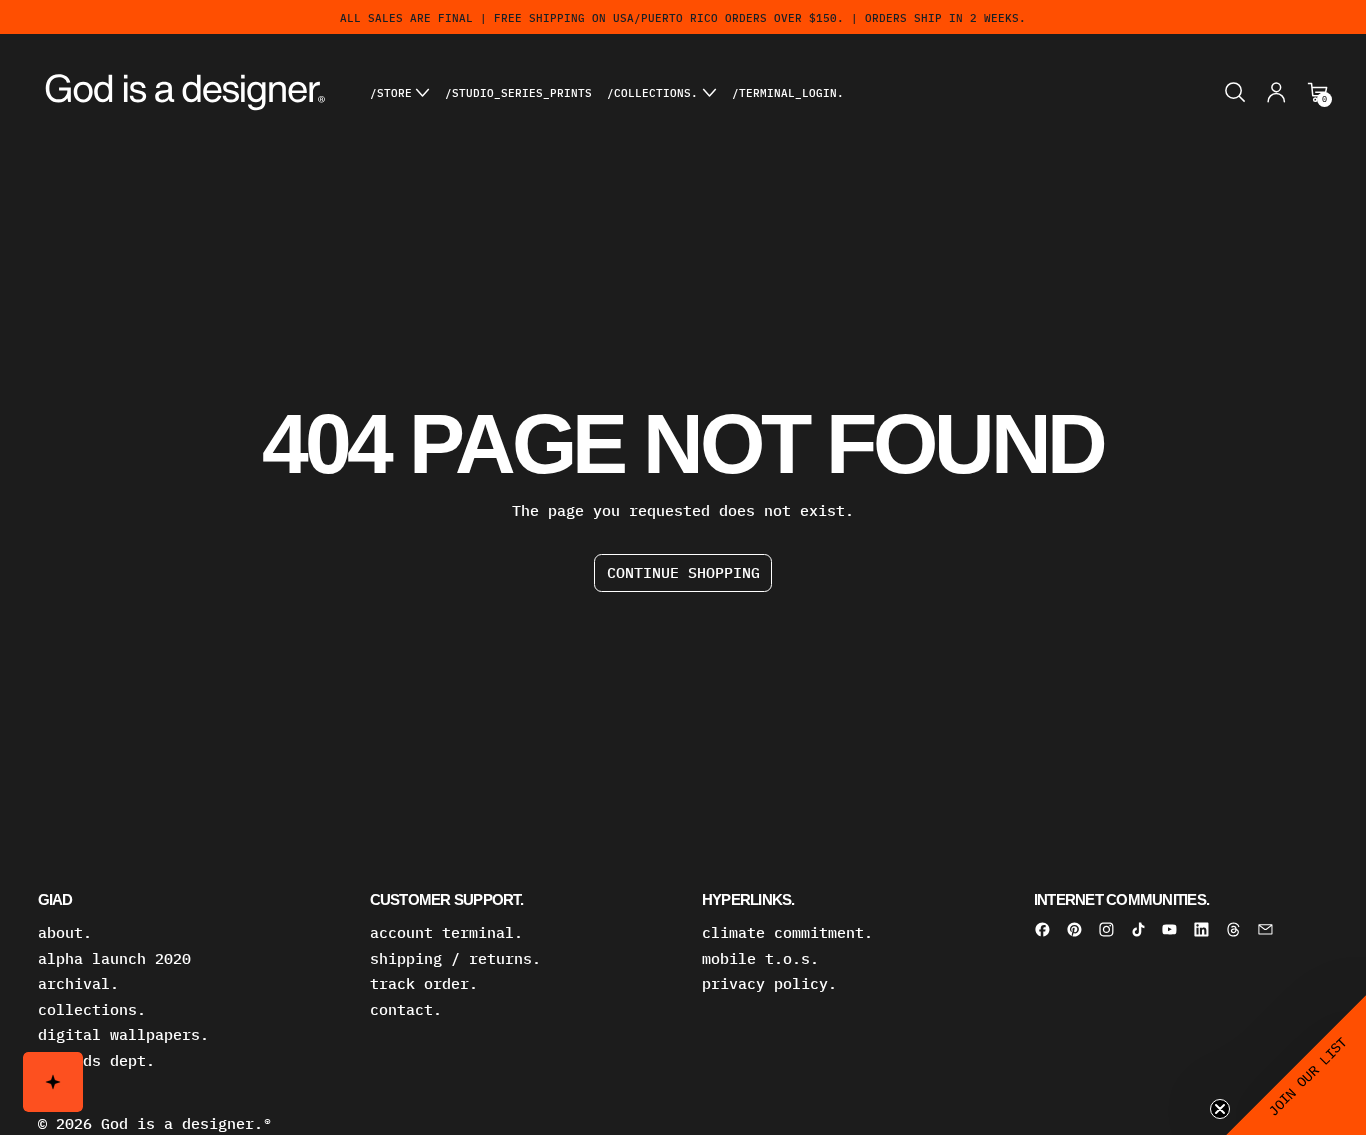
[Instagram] (1106, 929)
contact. (406, 1009)
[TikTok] (1138, 929)
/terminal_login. (788, 92)
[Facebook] (1042, 929)
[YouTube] (1169, 929)
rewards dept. (96, 1060)
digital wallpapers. (123, 1034)
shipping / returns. (455, 958)
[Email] (1265, 929)
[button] (1235, 92)
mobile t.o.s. (760, 958)
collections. (92, 1009)
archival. (78, 983)
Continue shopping (683, 572)
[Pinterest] (1074, 929)
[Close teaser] (1220, 1109)
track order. (424, 983)
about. (65, 932)
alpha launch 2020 (114, 958)
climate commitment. (787, 932)
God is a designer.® (186, 1123)
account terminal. (446, 932)
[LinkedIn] (1201, 929)
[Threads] (1233, 929)
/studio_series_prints (518, 92)
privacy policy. (769, 983)
